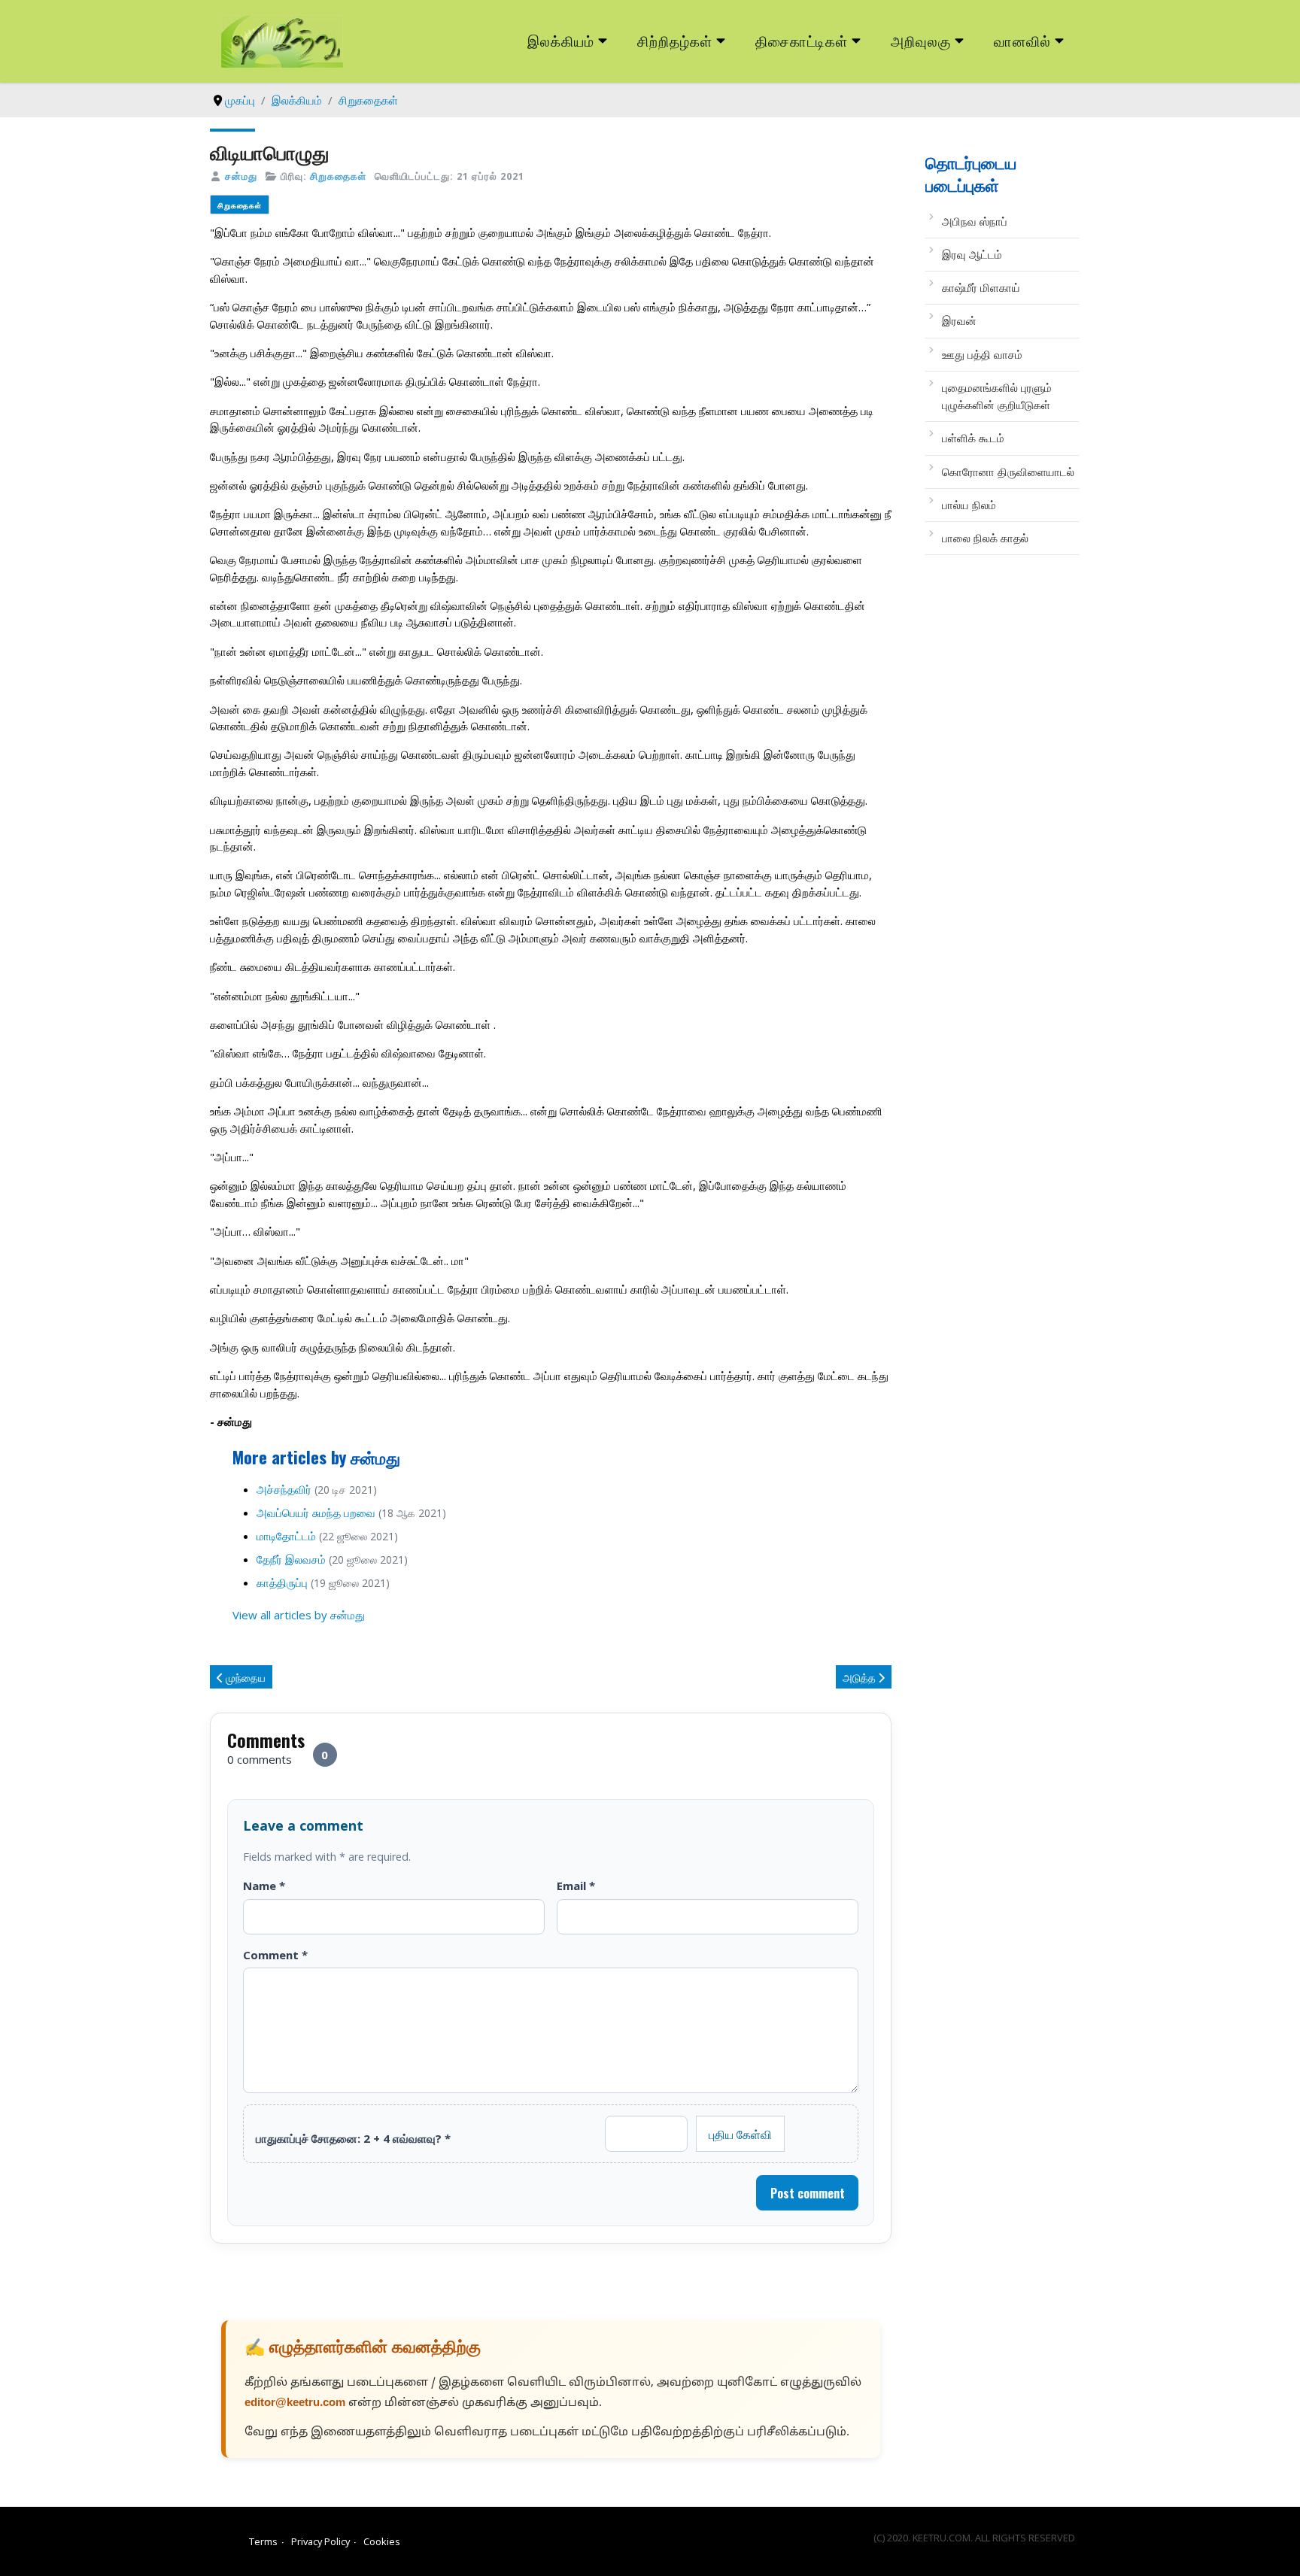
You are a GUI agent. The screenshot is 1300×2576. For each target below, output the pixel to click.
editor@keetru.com (295, 2403)
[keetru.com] (282, 40)
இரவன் (959, 320)
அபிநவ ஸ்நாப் (975, 221)
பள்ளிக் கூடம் (973, 438)
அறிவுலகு (921, 40)
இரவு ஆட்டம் (972, 254)
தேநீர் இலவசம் (291, 1559)
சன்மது (241, 176)
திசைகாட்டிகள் (802, 40)
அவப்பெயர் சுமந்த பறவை (316, 1513)
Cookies (382, 2541)
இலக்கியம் (561, 40)
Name (264, 1886)
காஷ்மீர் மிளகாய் (981, 287)
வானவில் (1022, 40)
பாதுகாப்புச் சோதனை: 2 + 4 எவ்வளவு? (353, 2138)
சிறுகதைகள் (338, 176)
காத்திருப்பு (282, 1582)
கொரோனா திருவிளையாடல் (1008, 472)
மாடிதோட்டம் (286, 1536)
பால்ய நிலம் (969, 505)
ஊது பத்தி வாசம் (982, 354)
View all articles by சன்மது (299, 1615)
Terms (263, 2541)
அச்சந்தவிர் (284, 1489)
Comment (275, 1955)
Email (576, 1886)
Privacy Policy (320, 2541)
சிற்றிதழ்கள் (675, 40)
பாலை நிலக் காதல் (985, 538)
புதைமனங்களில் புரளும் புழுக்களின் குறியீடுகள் (997, 396)
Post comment (808, 2193)
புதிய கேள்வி (740, 2134)
